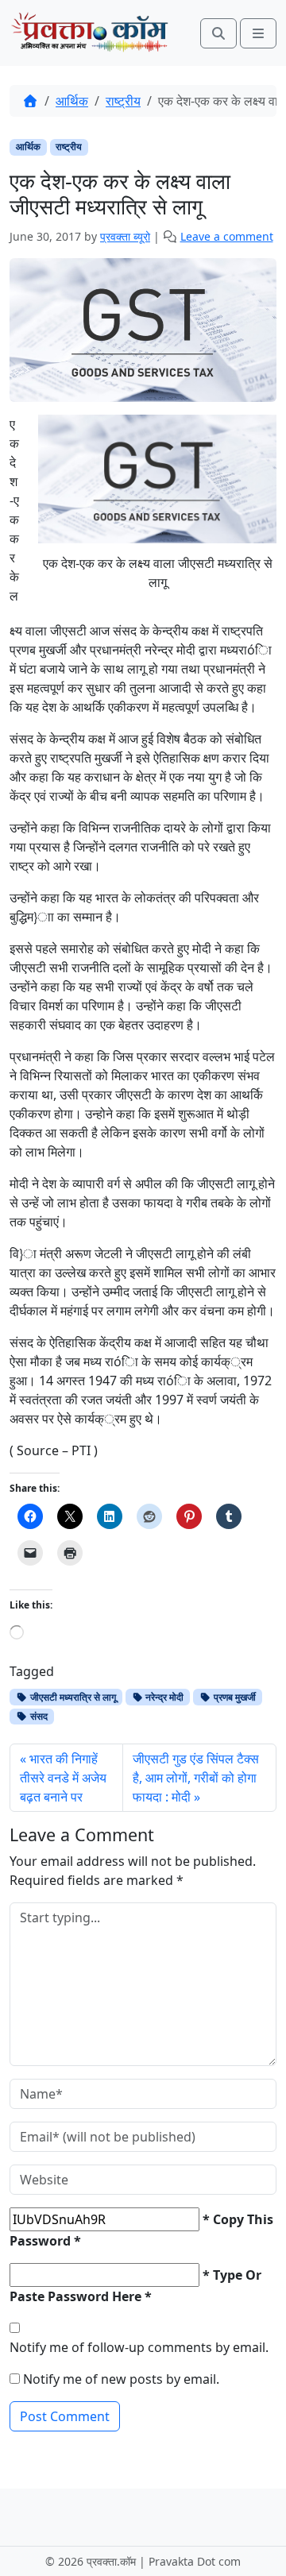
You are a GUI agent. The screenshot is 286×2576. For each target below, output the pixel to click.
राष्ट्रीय (123, 101)
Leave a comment (227, 236)
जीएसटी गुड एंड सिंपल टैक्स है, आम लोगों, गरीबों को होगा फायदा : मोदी (196, 1778)
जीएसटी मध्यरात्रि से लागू (72, 1697)
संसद (38, 1716)
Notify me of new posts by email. (121, 2379)
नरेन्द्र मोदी (163, 1697)
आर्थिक (72, 101)
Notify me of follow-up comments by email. (139, 2347)
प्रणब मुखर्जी (234, 1697)
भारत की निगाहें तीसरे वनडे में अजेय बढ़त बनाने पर (63, 1778)
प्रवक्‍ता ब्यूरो (125, 236)
